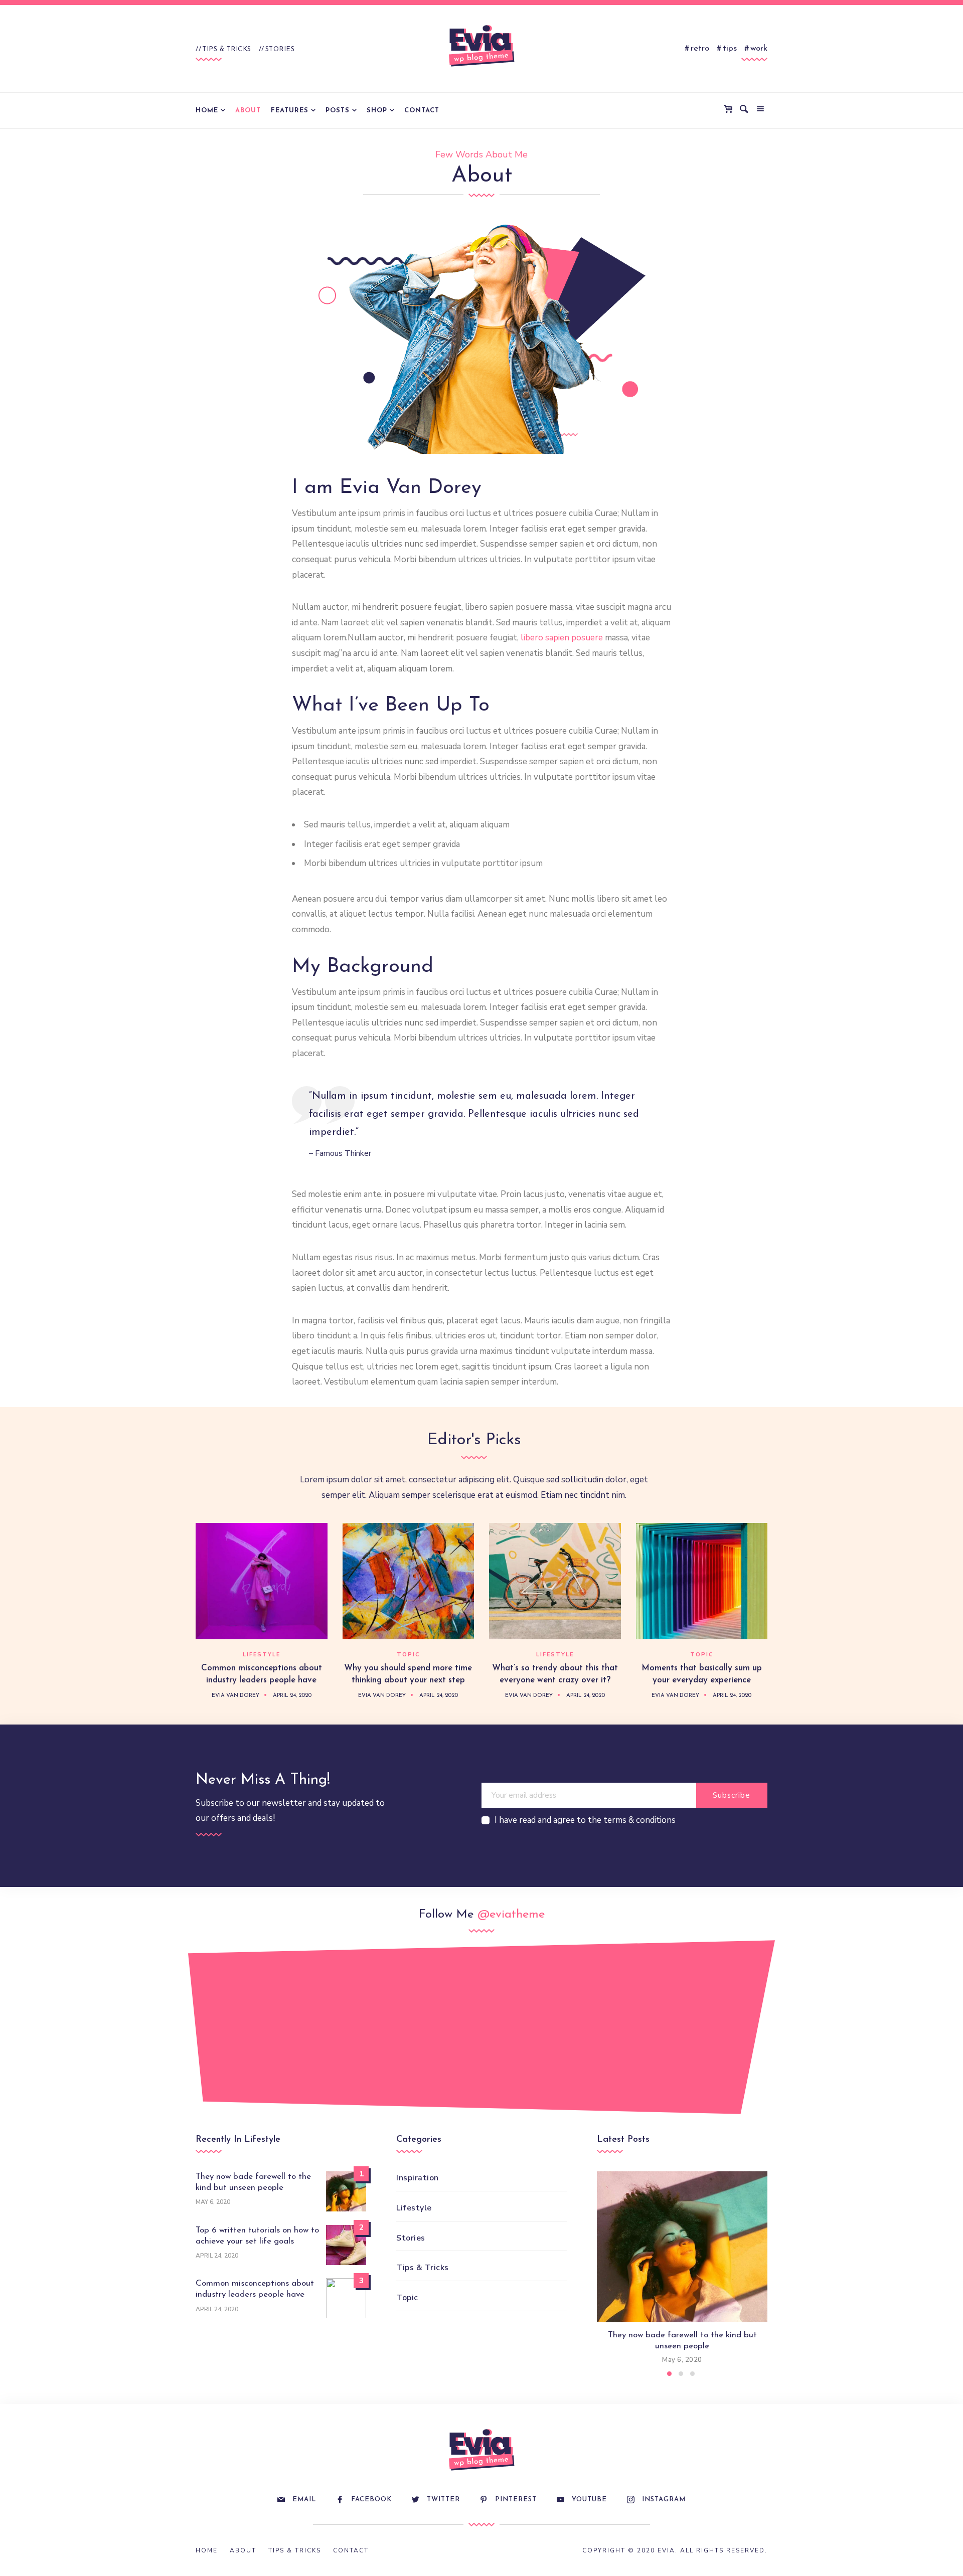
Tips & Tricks (227, 49)
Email (304, 2500)
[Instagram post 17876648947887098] (644, 2032)
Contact (422, 111)
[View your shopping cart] (730, 110)
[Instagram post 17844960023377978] (753, 2022)
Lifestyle (262, 1655)
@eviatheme (511, 1915)
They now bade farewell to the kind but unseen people (253, 2182)
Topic (408, 1655)
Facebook (371, 2500)
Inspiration (418, 2178)
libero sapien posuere (562, 638)
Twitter (443, 2500)
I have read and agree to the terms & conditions (585, 1820)
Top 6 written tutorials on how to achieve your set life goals (257, 2236)
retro (700, 48)
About (248, 111)
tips (730, 48)
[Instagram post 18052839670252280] (427, 2032)
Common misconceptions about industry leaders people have (255, 2289)
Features (290, 111)
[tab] (669, 2374)
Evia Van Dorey (235, 1696)
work (759, 48)
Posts (338, 111)
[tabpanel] (682, 2269)
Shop (377, 111)
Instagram (664, 2500)
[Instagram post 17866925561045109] (210, 2032)
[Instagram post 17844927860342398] (536, 2022)
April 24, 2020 (292, 1696)
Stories (280, 49)
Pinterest (516, 2500)
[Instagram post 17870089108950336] (319, 2022)
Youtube (589, 2500)
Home (207, 111)
